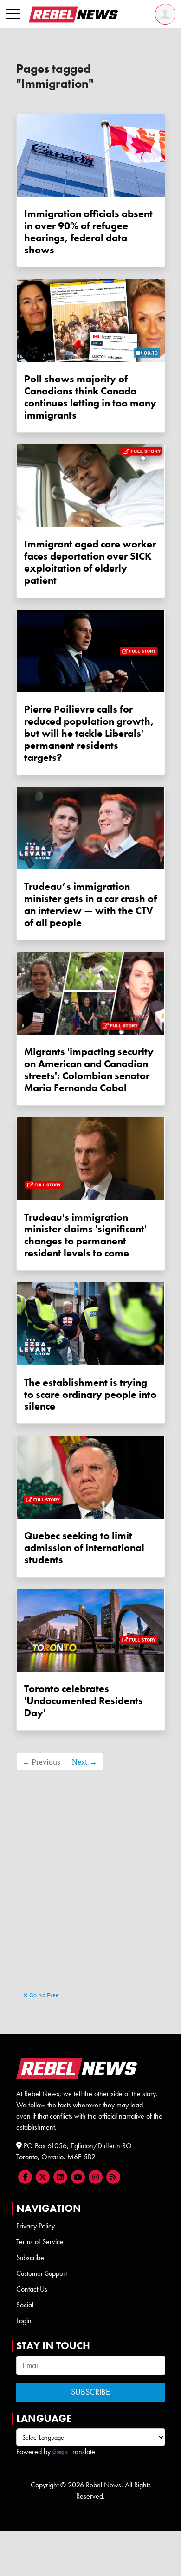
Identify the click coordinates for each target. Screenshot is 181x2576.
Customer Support (42, 2273)
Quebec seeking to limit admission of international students (84, 1548)
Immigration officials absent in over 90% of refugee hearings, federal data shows (88, 232)
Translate (82, 2451)
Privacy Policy (36, 2226)
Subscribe (30, 2257)
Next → (84, 1762)
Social (25, 2305)
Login (24, 2321)
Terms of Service (40, 2242)
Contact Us (32, 2289)
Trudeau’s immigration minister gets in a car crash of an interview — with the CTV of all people (90, 905)
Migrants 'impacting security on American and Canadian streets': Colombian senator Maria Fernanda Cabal (89, 1070)
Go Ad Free (43, 1995)
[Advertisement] (91, 1895)
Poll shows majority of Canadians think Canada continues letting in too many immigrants (90, 397)
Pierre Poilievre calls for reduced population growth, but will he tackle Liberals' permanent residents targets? (89, 733)
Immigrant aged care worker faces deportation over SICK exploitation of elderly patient (90, 562)
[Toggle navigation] (13, 14)
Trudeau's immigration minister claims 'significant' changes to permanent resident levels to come (85, 1235)
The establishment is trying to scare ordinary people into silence (90, 1394)
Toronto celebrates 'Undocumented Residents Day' (84, 1701)
